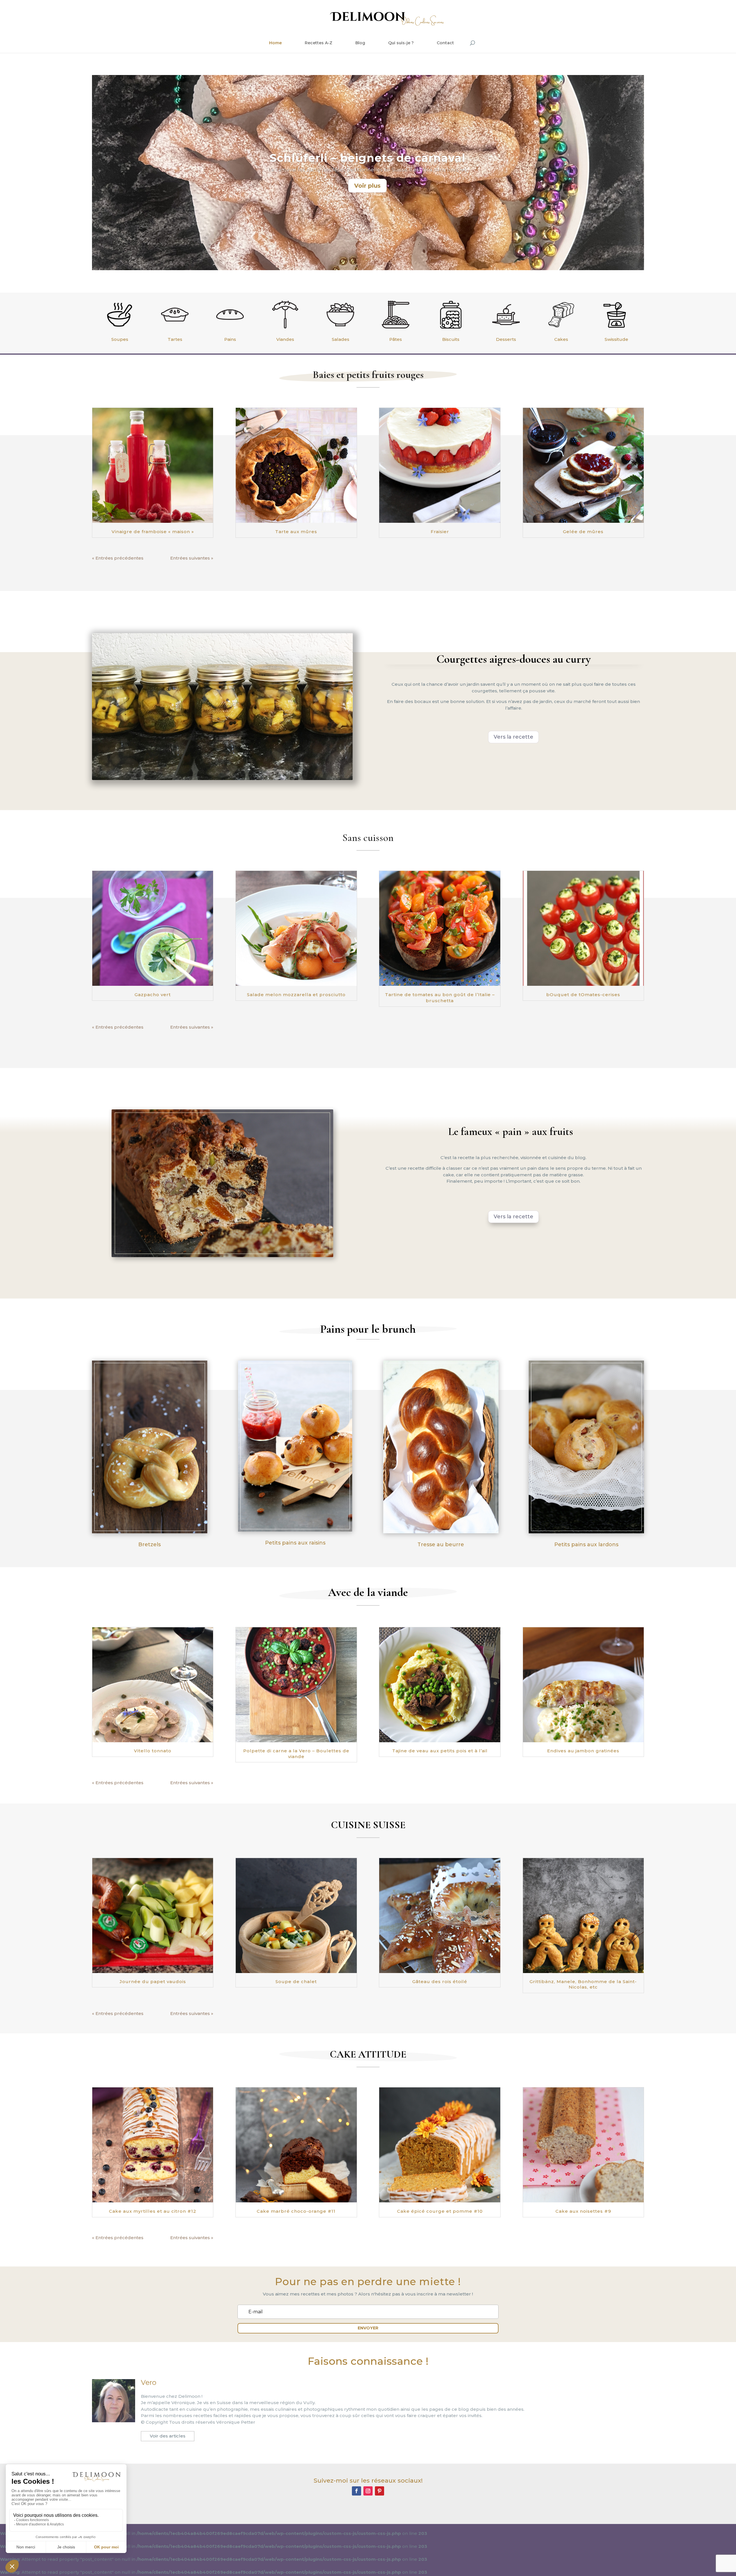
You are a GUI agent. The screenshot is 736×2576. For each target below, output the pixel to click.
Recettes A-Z (319, 43)
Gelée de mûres (583, 532)
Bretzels (149, 1545)
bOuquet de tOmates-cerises (583, 995)
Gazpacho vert (153, 995)
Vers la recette (513, 737)
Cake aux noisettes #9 (583, 2211)
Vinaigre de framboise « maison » (153, 532)
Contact (445, 43)
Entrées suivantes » (192, 558)
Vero (149, 2382)
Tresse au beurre (441, 1545)
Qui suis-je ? (401, 43)
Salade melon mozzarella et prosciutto (296, 995)
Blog (360, 43)
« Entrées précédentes (118, 558)
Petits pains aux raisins (295, 1543)
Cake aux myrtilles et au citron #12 (153, 2211)
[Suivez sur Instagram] (368, 2491)
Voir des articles (168, 2436)
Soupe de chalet (296, 1982)
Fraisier (440, 532)
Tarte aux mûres (296, 532)
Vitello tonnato (153, 1751)
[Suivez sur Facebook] (356, 2491)
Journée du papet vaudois (153, 1982)
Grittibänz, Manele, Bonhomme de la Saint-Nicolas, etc (583, 1984)
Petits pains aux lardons (586, 1545)
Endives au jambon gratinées (583, 1751)
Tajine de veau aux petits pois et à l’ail (440, 1751)
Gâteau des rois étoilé (440, 1982)
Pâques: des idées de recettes (368, 158)
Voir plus (367, 186)
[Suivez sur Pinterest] (379, 2491)
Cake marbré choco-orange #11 (296, 2211)
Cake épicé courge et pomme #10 (440, 2211)
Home (275, 43)
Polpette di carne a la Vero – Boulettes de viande (296, 1754)
